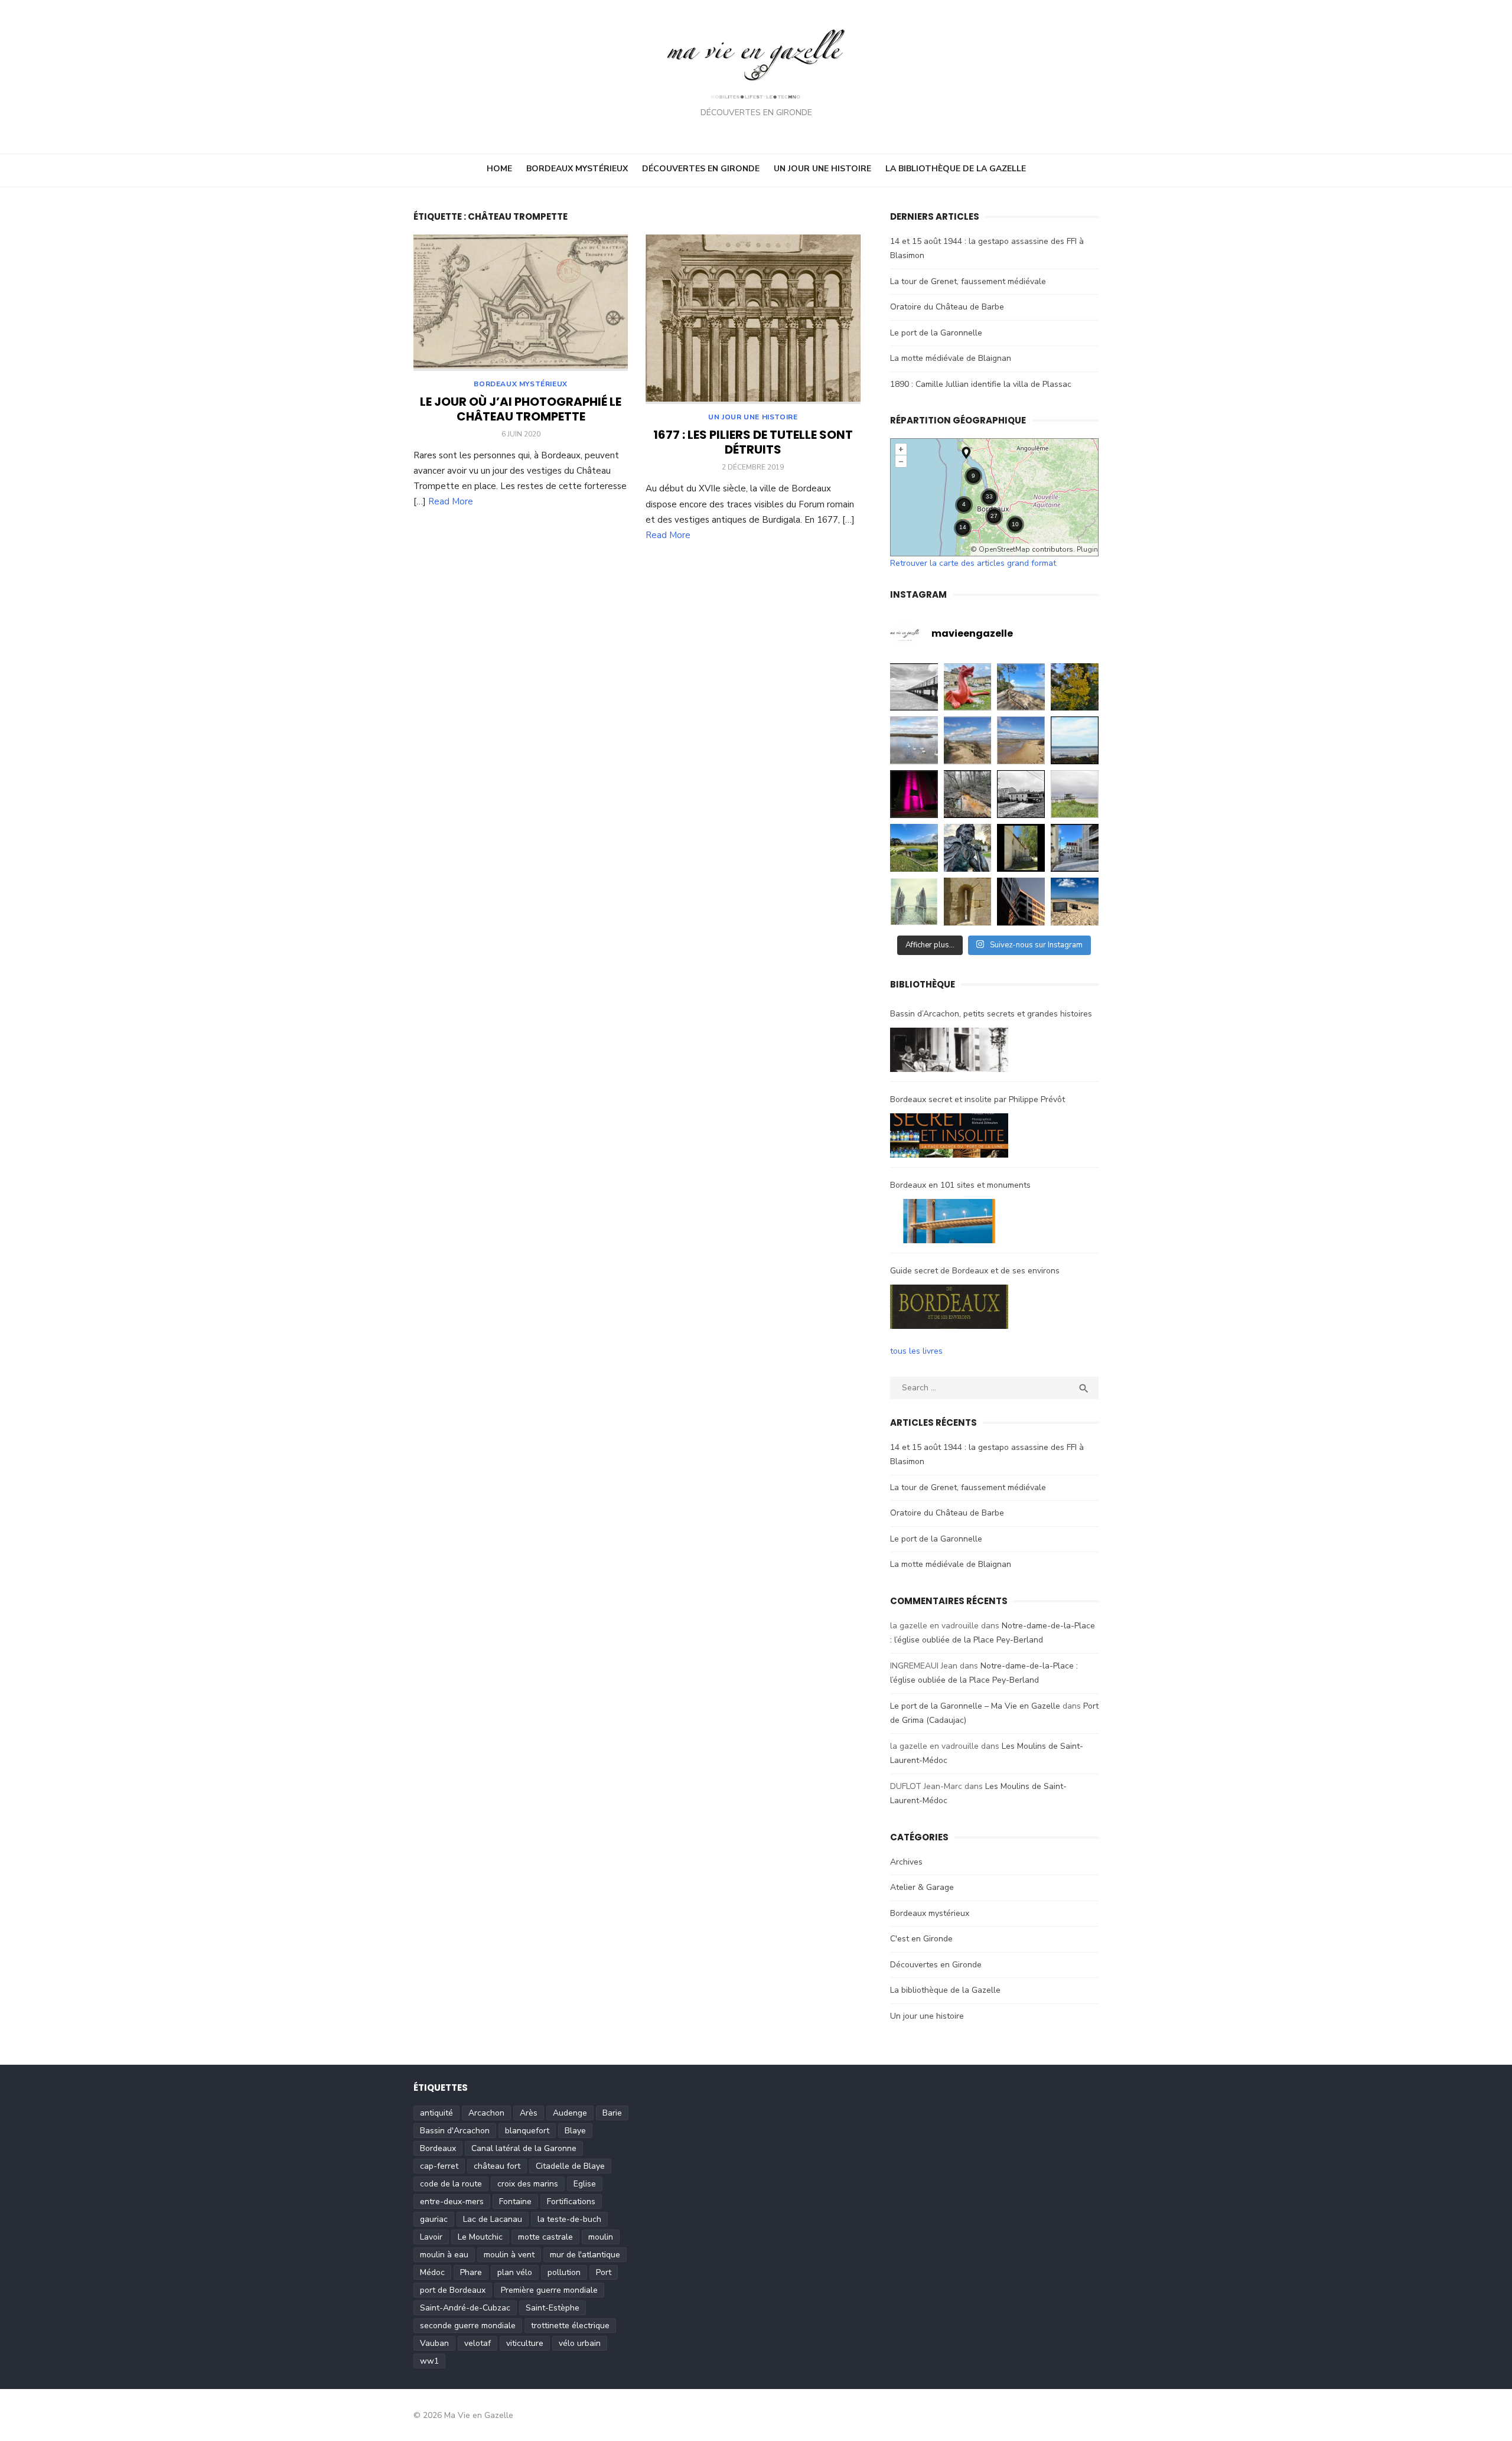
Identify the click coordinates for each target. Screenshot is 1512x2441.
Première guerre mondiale (549, 2290)
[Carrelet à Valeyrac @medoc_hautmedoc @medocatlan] (1075, 794)
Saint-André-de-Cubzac (465, 2308)
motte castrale (545, 2237)
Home (499, 169)
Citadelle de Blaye (570, 2166)
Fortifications (571, 2202)
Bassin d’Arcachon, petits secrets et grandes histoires (991, 1014)
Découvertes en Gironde (701, 169)
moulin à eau (444, 2255)
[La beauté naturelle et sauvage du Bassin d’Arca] (968, 740)
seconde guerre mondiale (468, 2326)
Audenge (570, 2113)
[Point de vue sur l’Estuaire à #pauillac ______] (914, 902)
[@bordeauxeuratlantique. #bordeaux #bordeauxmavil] (1021, 902)
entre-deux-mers (452, 2202)
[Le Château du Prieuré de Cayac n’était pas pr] (1021, 848)
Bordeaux (438, 2148)
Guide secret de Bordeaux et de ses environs (975, 1271)
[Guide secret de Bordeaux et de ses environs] (949, 1309)
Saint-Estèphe (553, 2308)
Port (604, 2272)
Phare (471, 2272)
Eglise (585, 2184)
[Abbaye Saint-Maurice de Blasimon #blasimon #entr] (968, 902)
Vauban (434, 2343)
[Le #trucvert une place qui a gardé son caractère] (1075, 902)
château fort (497, 2166)
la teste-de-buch (569, 2219)
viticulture (525, 2343)
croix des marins (528, 2184)
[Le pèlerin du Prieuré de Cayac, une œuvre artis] (968, 848)
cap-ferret (439, 2166)
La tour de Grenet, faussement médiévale (968, 281)
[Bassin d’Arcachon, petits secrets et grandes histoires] (949, 1052)
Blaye (575, 2131)
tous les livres (916, 1351)
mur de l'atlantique (585, 2255)
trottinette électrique (570, 2326)
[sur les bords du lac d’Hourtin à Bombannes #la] (1021, 687)
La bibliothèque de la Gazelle (956, 169)
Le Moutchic (480, 2237)
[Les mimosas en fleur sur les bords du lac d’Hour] (1075, 687)
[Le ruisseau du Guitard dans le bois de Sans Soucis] (968, 794)
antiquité (436, 2113)
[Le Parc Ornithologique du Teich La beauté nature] (914, 740)
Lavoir (431, 2237)
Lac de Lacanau (493, 2219)
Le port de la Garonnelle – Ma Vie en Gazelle (975, 1706)
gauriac (434, 2219)
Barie (612, 2113)
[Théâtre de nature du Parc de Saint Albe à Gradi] (914, 848)
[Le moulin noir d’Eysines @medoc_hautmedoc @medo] (1021, 794)
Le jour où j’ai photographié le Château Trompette (521, 409)
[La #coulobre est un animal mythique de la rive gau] (968, 687)
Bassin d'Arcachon (455, 2131)
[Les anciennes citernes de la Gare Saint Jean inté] (1075, 848)
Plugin (1086, 549)
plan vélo (515, 2272)
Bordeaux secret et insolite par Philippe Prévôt (977, 1099)
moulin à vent (509, 2255)
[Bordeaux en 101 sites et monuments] (949, 1224)
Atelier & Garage (922, 1887)
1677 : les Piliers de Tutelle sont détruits (753, 442)
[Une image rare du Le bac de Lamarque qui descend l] (1075, 740)
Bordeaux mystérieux (577, 169)
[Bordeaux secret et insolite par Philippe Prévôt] (949, 1138)
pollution (564, 2272)
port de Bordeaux (453, 2290)
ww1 (429, 2361)
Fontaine (515, 2202)
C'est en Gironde (921, 1939)
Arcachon (486, 2113)
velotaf (478, 2343)
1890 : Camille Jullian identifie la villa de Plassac (981, 384)
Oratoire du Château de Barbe (947, 307)
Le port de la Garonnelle (936, 333)
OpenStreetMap (1004, 549)
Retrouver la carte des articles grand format (973, 563)
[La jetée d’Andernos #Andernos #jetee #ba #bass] (914, 687)
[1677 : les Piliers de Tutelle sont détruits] (753, 320)
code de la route (451, 2184)
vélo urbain (580, 2343)
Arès (529, 2113)
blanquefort (527, 2131)
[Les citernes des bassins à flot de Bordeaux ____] (914, 794)
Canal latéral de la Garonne (524, 2148)
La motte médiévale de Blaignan (951, 358)
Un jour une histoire (822, 169)
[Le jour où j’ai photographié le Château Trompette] (521, 303)
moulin (601, 2237)
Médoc (432, 2272)
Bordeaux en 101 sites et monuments (960, 1185)
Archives (906, 1862)
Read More (451, 501)
